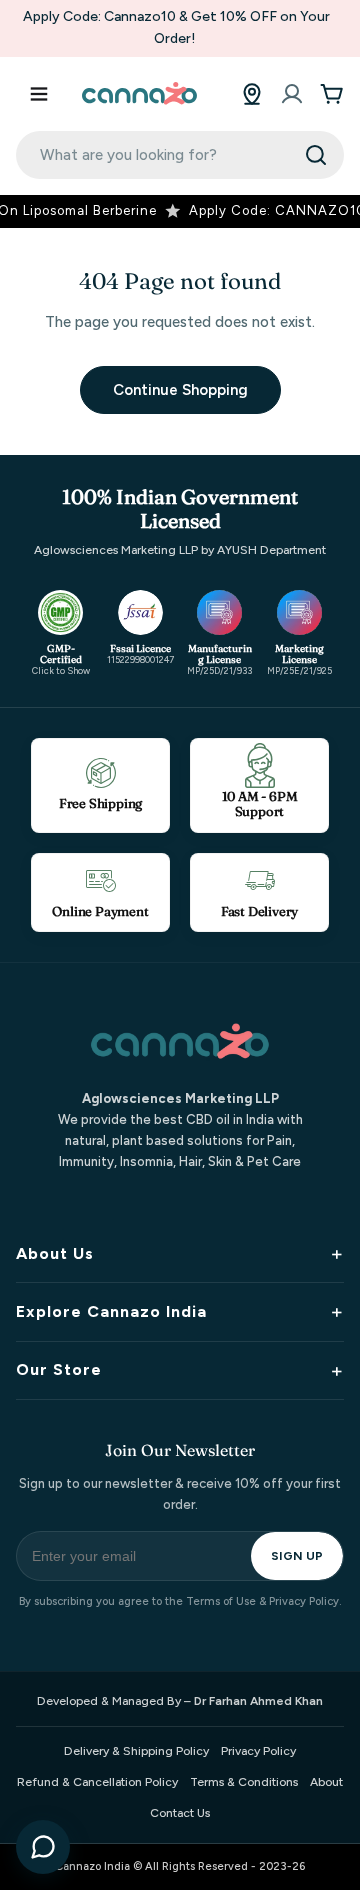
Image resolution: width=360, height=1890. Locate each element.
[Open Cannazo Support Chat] (43, 1847)
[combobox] (180, 155)
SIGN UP (297, 1556)
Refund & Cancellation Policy (97, 1782)
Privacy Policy (258, 1751)
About (326, 1782)
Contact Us (180, 1813)
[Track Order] (252, 94)
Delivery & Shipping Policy (136, 1751)
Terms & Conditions (244, 1782)
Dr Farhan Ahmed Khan (258, 1701)
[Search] (316, 155)
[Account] (292, 94)
